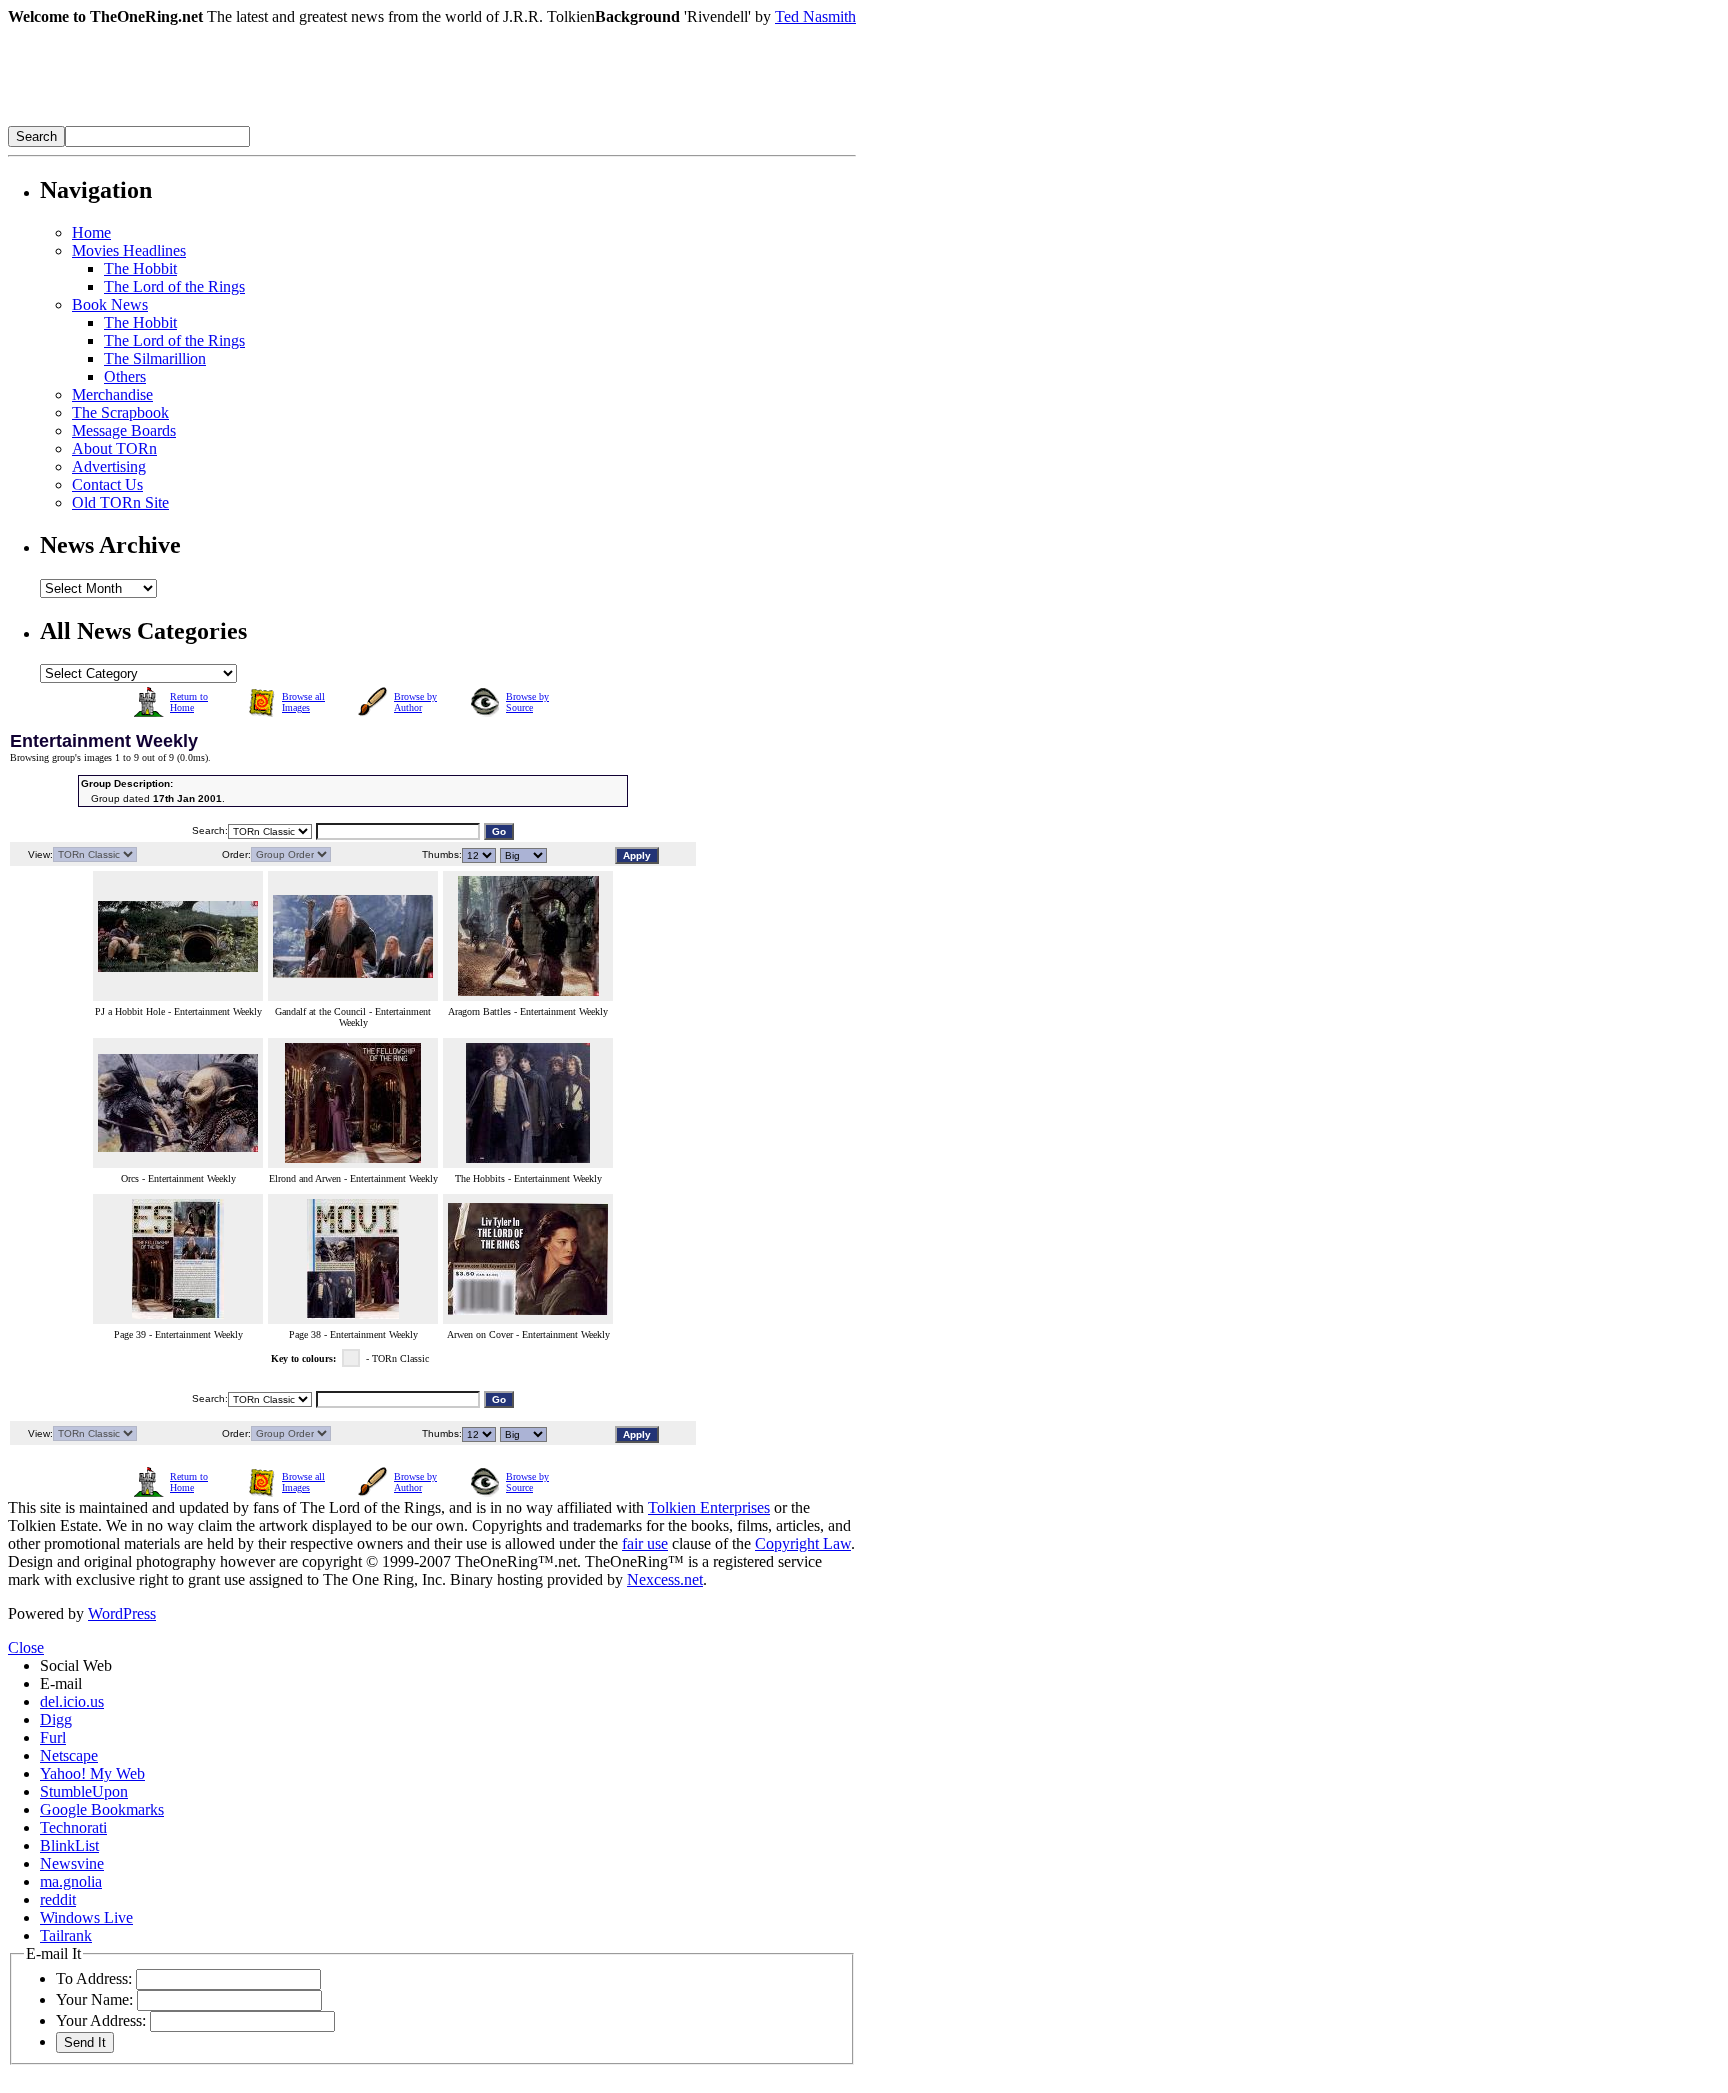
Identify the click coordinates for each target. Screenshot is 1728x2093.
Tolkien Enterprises (709, 1507)
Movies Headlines (129, 250)
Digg (56, 1719)
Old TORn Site (120, 502)
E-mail (61, 1683)
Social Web (76, 1665)
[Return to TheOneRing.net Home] (308, 120)
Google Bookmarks (102, 1809)
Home (91, 232)
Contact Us (107, 484)
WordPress (122, 1613)
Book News (110, 304)
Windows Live (86, 1917)
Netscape (69, 1755)
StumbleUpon (84, 1791)
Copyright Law (803, 1543)
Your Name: (94, 1999)
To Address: (94, 1978)
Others (125, 376)
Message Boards (124, 430)
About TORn (114, 448)
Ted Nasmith (815, 16)
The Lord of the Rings (174, 286)
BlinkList (69, 1845)
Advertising (109, 466)
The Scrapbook (120, 412)
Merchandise (112, 394)
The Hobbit (140, 268)
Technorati (73, 1827)
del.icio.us (72, 1701)
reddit (58, 1899)
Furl (53, 1737)
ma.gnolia (71, 1881)
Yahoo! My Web (92, 1773)
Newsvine (72, 1863)
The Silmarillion (155, 358)
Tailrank (66, 1935)
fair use (645, 1543)
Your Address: (101, 2020)
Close (26, 1647)
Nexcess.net (665, 1579)
